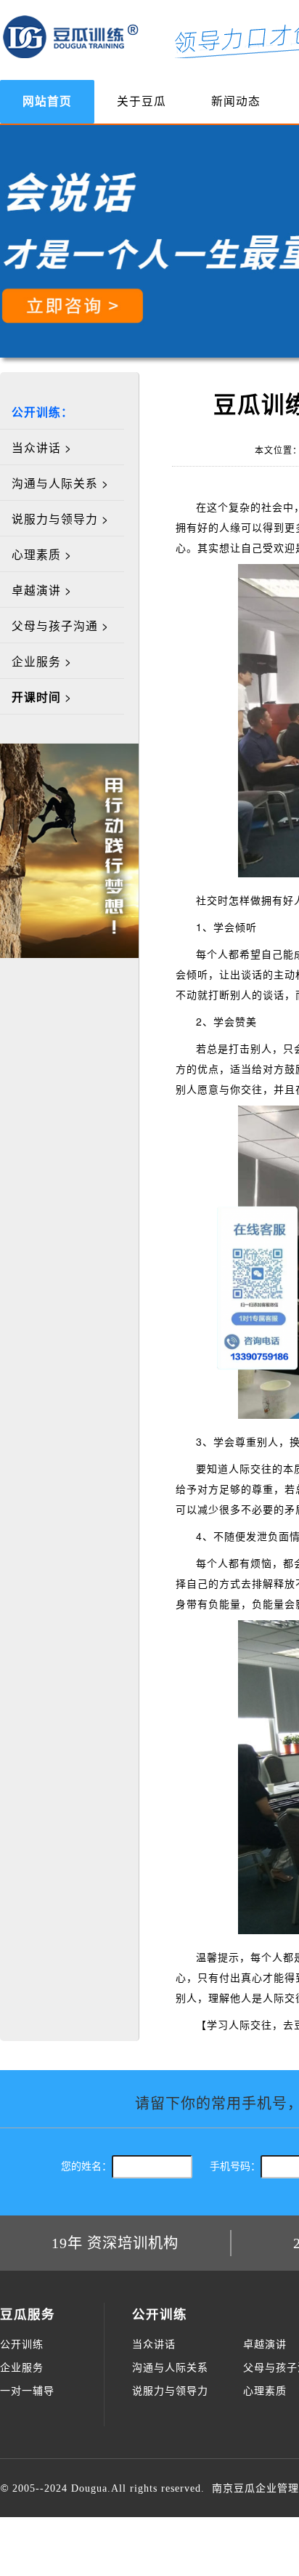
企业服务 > (42, 661)
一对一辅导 (27, 2391)
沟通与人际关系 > (60, 483)
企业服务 (22, 2368)
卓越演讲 (265, 2344)
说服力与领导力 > (60, 518)
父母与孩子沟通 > (60, 625)
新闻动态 (236, 101)
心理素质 (265, 2391)
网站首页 (47, 101)
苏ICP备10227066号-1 (188, 2547)
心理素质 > (42, 554)
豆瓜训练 (71, 36)
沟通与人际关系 (170, 2368)
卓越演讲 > (42, 589)
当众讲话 (154, 2344)
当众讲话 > (42, 447)
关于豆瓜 (142, 101)
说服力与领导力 (170, 2391)
